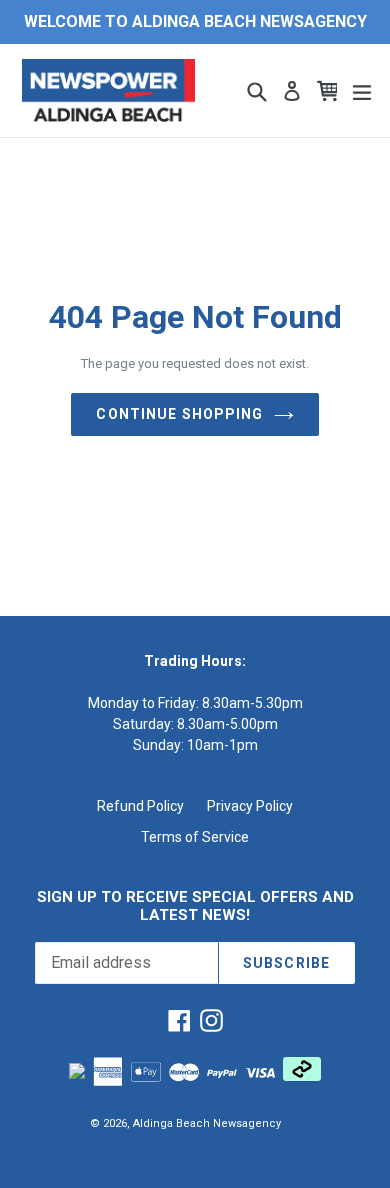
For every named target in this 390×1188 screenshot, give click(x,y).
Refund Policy (140, 806)
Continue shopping (179, 414)
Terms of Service (195, 837)
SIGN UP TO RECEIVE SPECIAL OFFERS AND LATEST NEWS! (195, 906)
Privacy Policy (250, 806)
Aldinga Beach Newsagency (207, 1123)
